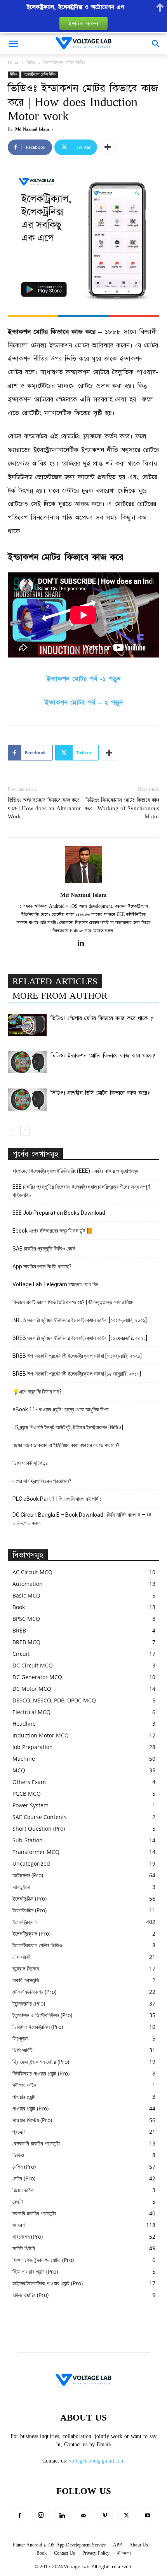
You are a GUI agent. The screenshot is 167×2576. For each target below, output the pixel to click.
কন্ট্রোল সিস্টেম (26, 1968)
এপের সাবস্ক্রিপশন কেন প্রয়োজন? (42, 1481)
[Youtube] (148, 2516)
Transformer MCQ (36, 1852)
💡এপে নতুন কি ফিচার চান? (37, 1392)
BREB (19, 1630)
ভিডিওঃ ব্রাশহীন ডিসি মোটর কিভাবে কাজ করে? (100, 1093)
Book (19, 1607)
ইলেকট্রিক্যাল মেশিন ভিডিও (65, 63)
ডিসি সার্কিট (23, 2050)
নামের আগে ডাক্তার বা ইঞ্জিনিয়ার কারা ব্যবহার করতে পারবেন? (66, 1445)
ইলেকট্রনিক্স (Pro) (30, 1898)
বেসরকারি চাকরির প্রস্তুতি (36, 2143)
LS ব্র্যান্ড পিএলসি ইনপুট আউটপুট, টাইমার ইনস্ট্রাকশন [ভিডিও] (68, 1427)
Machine (24, 1759)
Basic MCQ (26, 1595)
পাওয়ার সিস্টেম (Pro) (32, 2120)
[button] (156, 44)
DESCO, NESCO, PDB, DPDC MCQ (54, 1700)
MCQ (19, 1770)
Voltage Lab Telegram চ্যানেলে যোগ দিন (56, 1284)
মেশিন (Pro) (24, 2167)
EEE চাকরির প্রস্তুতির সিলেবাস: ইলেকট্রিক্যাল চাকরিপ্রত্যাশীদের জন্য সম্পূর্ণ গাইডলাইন (81, 1191)
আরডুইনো (21, 1887)
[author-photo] (83, 884)
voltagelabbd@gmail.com (97, 2461)
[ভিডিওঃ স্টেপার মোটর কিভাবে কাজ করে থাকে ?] (27, 1025)
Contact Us (64, 2553)
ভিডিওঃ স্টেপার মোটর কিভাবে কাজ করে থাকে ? (102, 1019)
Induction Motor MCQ (41, 1735)
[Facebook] (19, 2516)
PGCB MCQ (27, 1794)
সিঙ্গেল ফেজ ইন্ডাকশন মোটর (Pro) (43, 2260)
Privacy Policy (96, 2553)
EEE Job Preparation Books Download (59, 1213)
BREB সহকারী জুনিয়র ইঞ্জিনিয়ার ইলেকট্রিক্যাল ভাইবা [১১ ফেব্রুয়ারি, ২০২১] (80, 1338)
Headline (24, 1724)
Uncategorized (31, 1864)
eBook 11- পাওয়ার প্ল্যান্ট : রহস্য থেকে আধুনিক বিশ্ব (61, 1409)
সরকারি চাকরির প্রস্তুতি (34, 2213)
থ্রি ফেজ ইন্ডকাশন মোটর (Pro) (41, 2062)
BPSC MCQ (26, 1619)
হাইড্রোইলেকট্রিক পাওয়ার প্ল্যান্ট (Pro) (48, 2283)
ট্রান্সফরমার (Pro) (29, 2003)
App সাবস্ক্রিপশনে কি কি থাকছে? (42, 1266)
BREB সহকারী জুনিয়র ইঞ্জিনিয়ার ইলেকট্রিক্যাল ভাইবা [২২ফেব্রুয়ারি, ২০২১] (80, 1320)
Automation (28, 1584)
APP (117, 2545)
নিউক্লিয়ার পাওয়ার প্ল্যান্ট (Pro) (41, 2073)
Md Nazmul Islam (32, 129)
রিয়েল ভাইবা (23, 2190)
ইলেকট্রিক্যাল (25, 1922)
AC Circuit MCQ (32, 1572)
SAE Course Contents (40, 1817)
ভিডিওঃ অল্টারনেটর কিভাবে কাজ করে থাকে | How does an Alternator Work (44, 808)
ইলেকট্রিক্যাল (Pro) (31, 1933)
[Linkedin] (84, 944)
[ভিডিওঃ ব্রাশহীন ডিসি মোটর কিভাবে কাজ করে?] (27, 1099)
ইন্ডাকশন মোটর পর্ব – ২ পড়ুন (84, 703)
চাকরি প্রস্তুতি (26, 1980)
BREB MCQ (26, 1642)
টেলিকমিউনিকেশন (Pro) (34, 1992)
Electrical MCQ (31, 1712)
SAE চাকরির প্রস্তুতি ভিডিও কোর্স (44, 1249)
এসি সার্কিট (22, 1957)
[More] (108, 147)
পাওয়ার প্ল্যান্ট (24, 2097)
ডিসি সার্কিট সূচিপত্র (30, 1463)
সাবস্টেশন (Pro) (28, 2237)
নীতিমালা (124, 2553)
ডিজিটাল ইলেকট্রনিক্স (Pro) (38, 2027)
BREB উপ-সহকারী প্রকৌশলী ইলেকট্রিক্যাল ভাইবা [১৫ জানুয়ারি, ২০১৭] (77, 1374)
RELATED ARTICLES (55, 982)
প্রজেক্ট (19, 2132)
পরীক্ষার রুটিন (24, 2085)
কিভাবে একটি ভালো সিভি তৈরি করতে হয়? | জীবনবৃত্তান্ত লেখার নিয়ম (73, 1302)
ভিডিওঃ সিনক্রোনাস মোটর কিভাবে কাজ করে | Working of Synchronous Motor (122, 808)
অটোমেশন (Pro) (28, 1875)
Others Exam (29, 1782)
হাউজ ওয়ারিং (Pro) (30, 2295)
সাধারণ (18, 2225)
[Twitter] (126, 2516)
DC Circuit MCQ (33, 1665)
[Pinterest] (105, 2516)
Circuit (21, 1654)
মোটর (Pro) (24, 2178)
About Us (139, 2545)
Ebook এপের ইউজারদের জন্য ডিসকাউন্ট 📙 (53, 1231)
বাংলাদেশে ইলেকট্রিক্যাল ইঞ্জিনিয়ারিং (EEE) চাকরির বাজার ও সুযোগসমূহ (75, 1171)
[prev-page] (13, 1131)
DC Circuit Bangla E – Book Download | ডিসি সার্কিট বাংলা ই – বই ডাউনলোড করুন (82, 1519)
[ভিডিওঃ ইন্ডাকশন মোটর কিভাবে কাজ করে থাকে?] (27, 1062)
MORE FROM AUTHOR (60, 996)
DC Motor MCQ (32, 1689)
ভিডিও (31, 63)
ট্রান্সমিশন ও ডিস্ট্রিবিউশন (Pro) (42, 2015)
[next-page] (25, 1131)
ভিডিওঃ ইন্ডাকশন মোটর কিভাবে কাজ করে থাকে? (103, 1056)
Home (13, 63)
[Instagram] (41, 2516)
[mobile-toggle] (13, 44)
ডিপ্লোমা (20, 2038)
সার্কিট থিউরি (24, 2248)
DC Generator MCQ (37, 1677)
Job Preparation (33, 1747)
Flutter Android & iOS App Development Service (59, 2545)
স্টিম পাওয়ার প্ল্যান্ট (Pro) (35, 2272)
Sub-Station (28, 1840)
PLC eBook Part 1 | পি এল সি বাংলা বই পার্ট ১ (57, 1499)
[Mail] (83, 2516)
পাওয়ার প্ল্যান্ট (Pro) (30, 2108)
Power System (30, 1805)
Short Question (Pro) (39, 1829)
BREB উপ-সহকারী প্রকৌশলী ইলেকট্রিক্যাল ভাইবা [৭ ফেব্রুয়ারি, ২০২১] (77, 1356)
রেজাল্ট (18, 2202)
